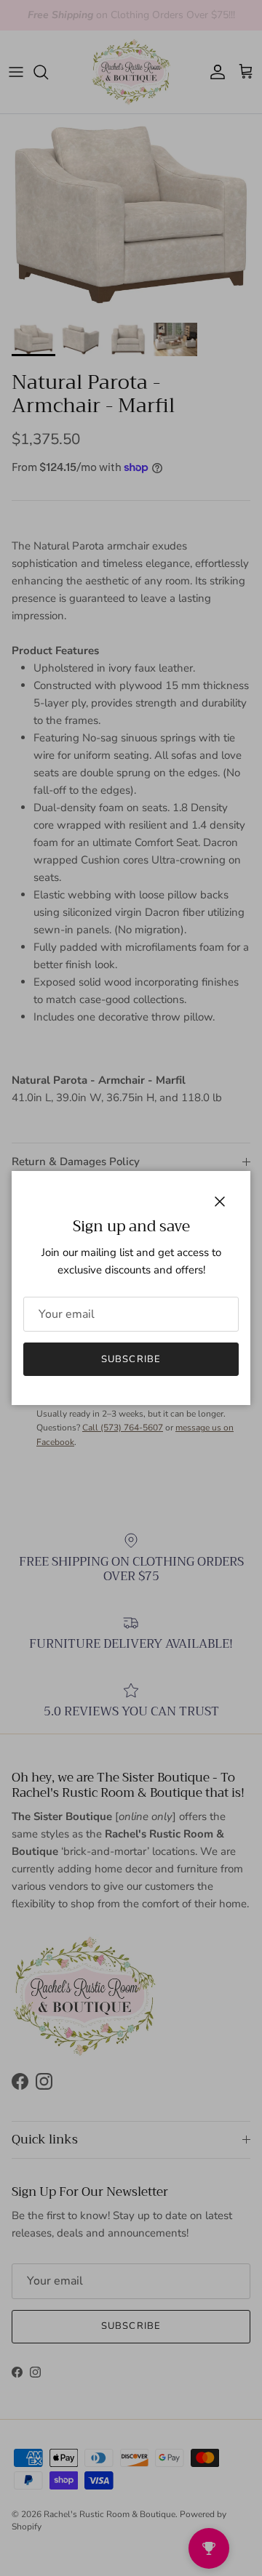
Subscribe (131, 1359)
